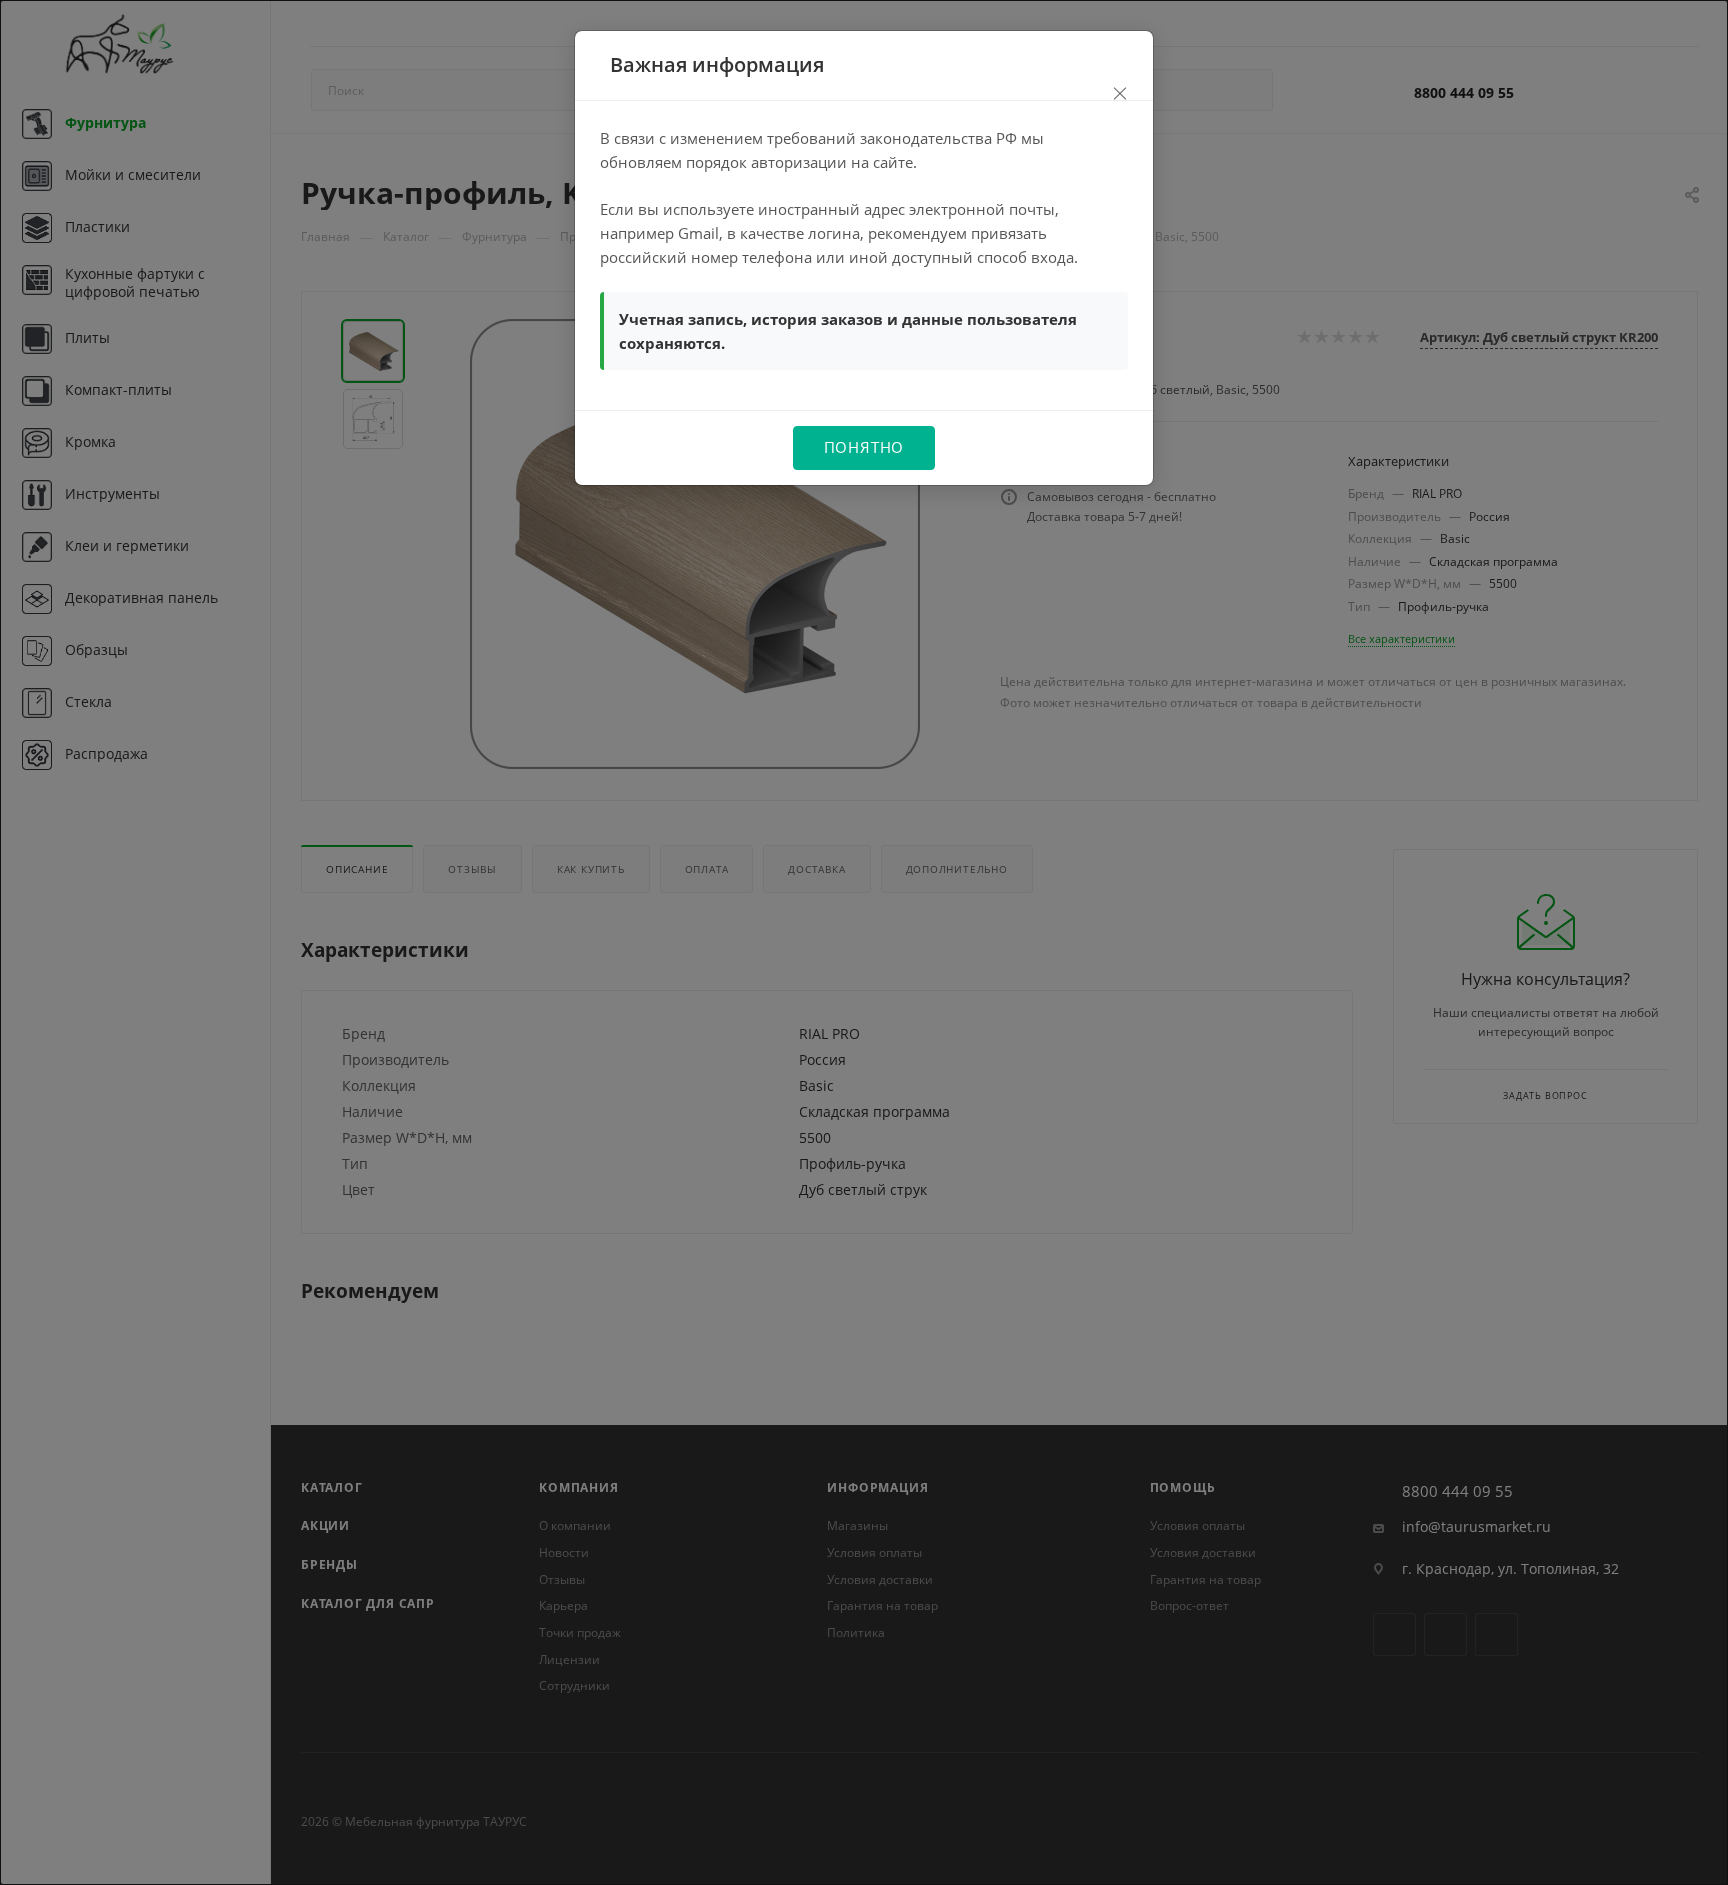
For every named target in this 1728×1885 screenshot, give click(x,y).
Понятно (864, 447)
